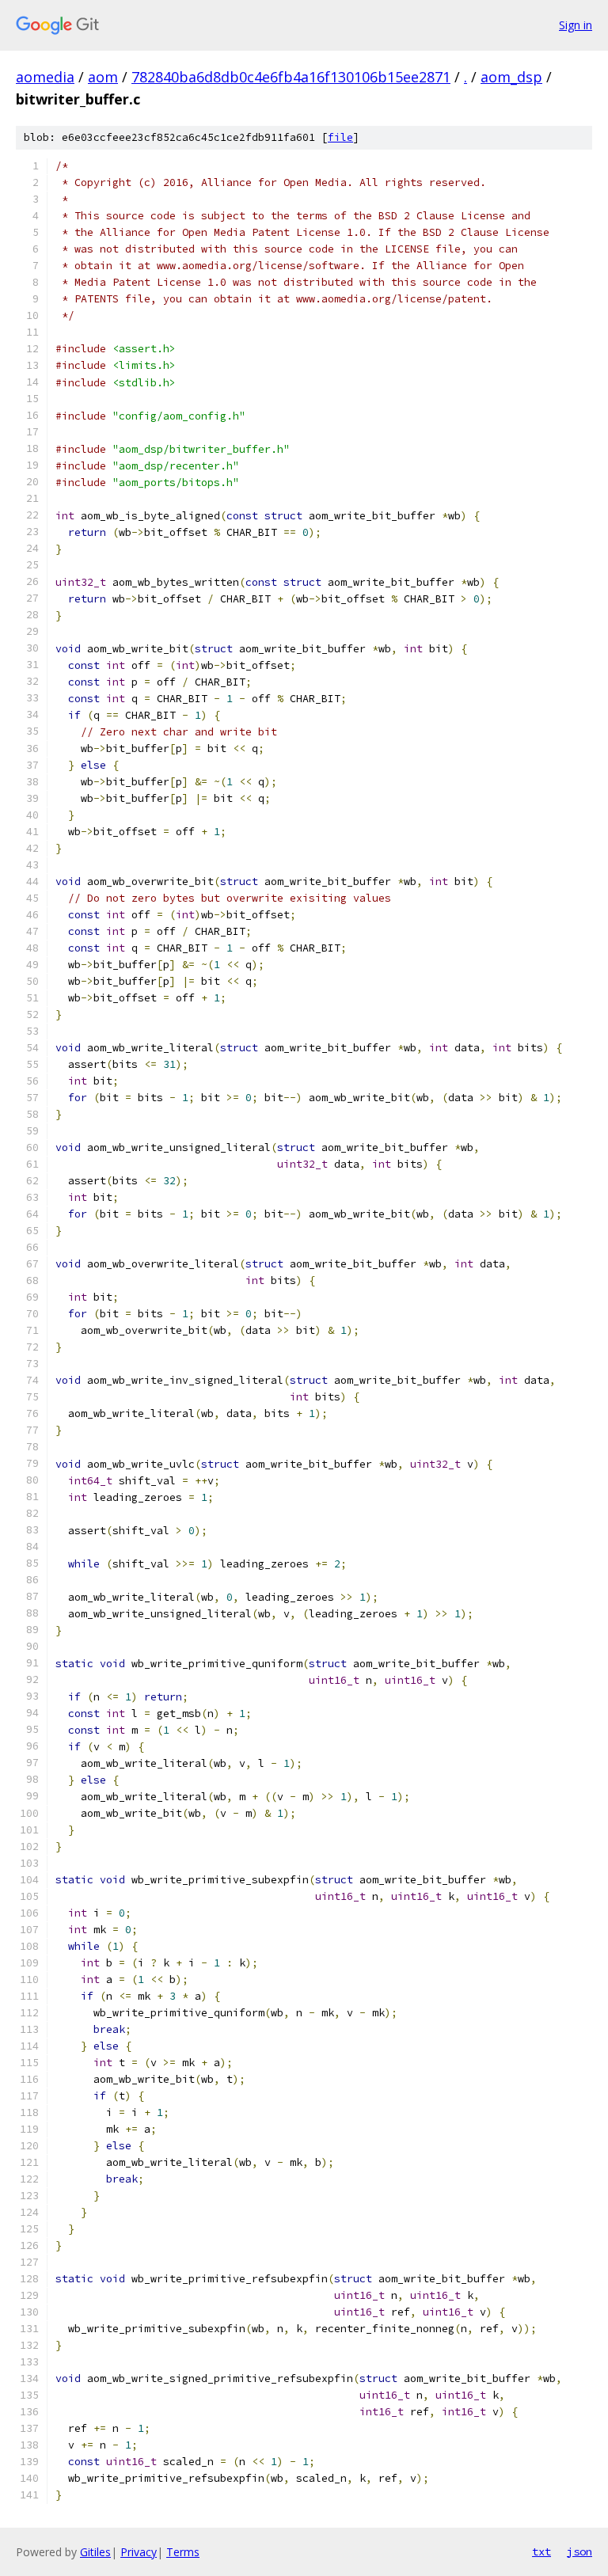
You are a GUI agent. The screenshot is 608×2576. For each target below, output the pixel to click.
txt (541, 2551)
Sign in (576, 25)
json (579, 2551)
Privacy (139, 2552)
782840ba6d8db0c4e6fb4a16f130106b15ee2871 (291, 77)
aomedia (45, 77)
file (340, 137)
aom (103, 77)
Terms (183, 2552)
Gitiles (95, 2552)
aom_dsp (511, 77)
